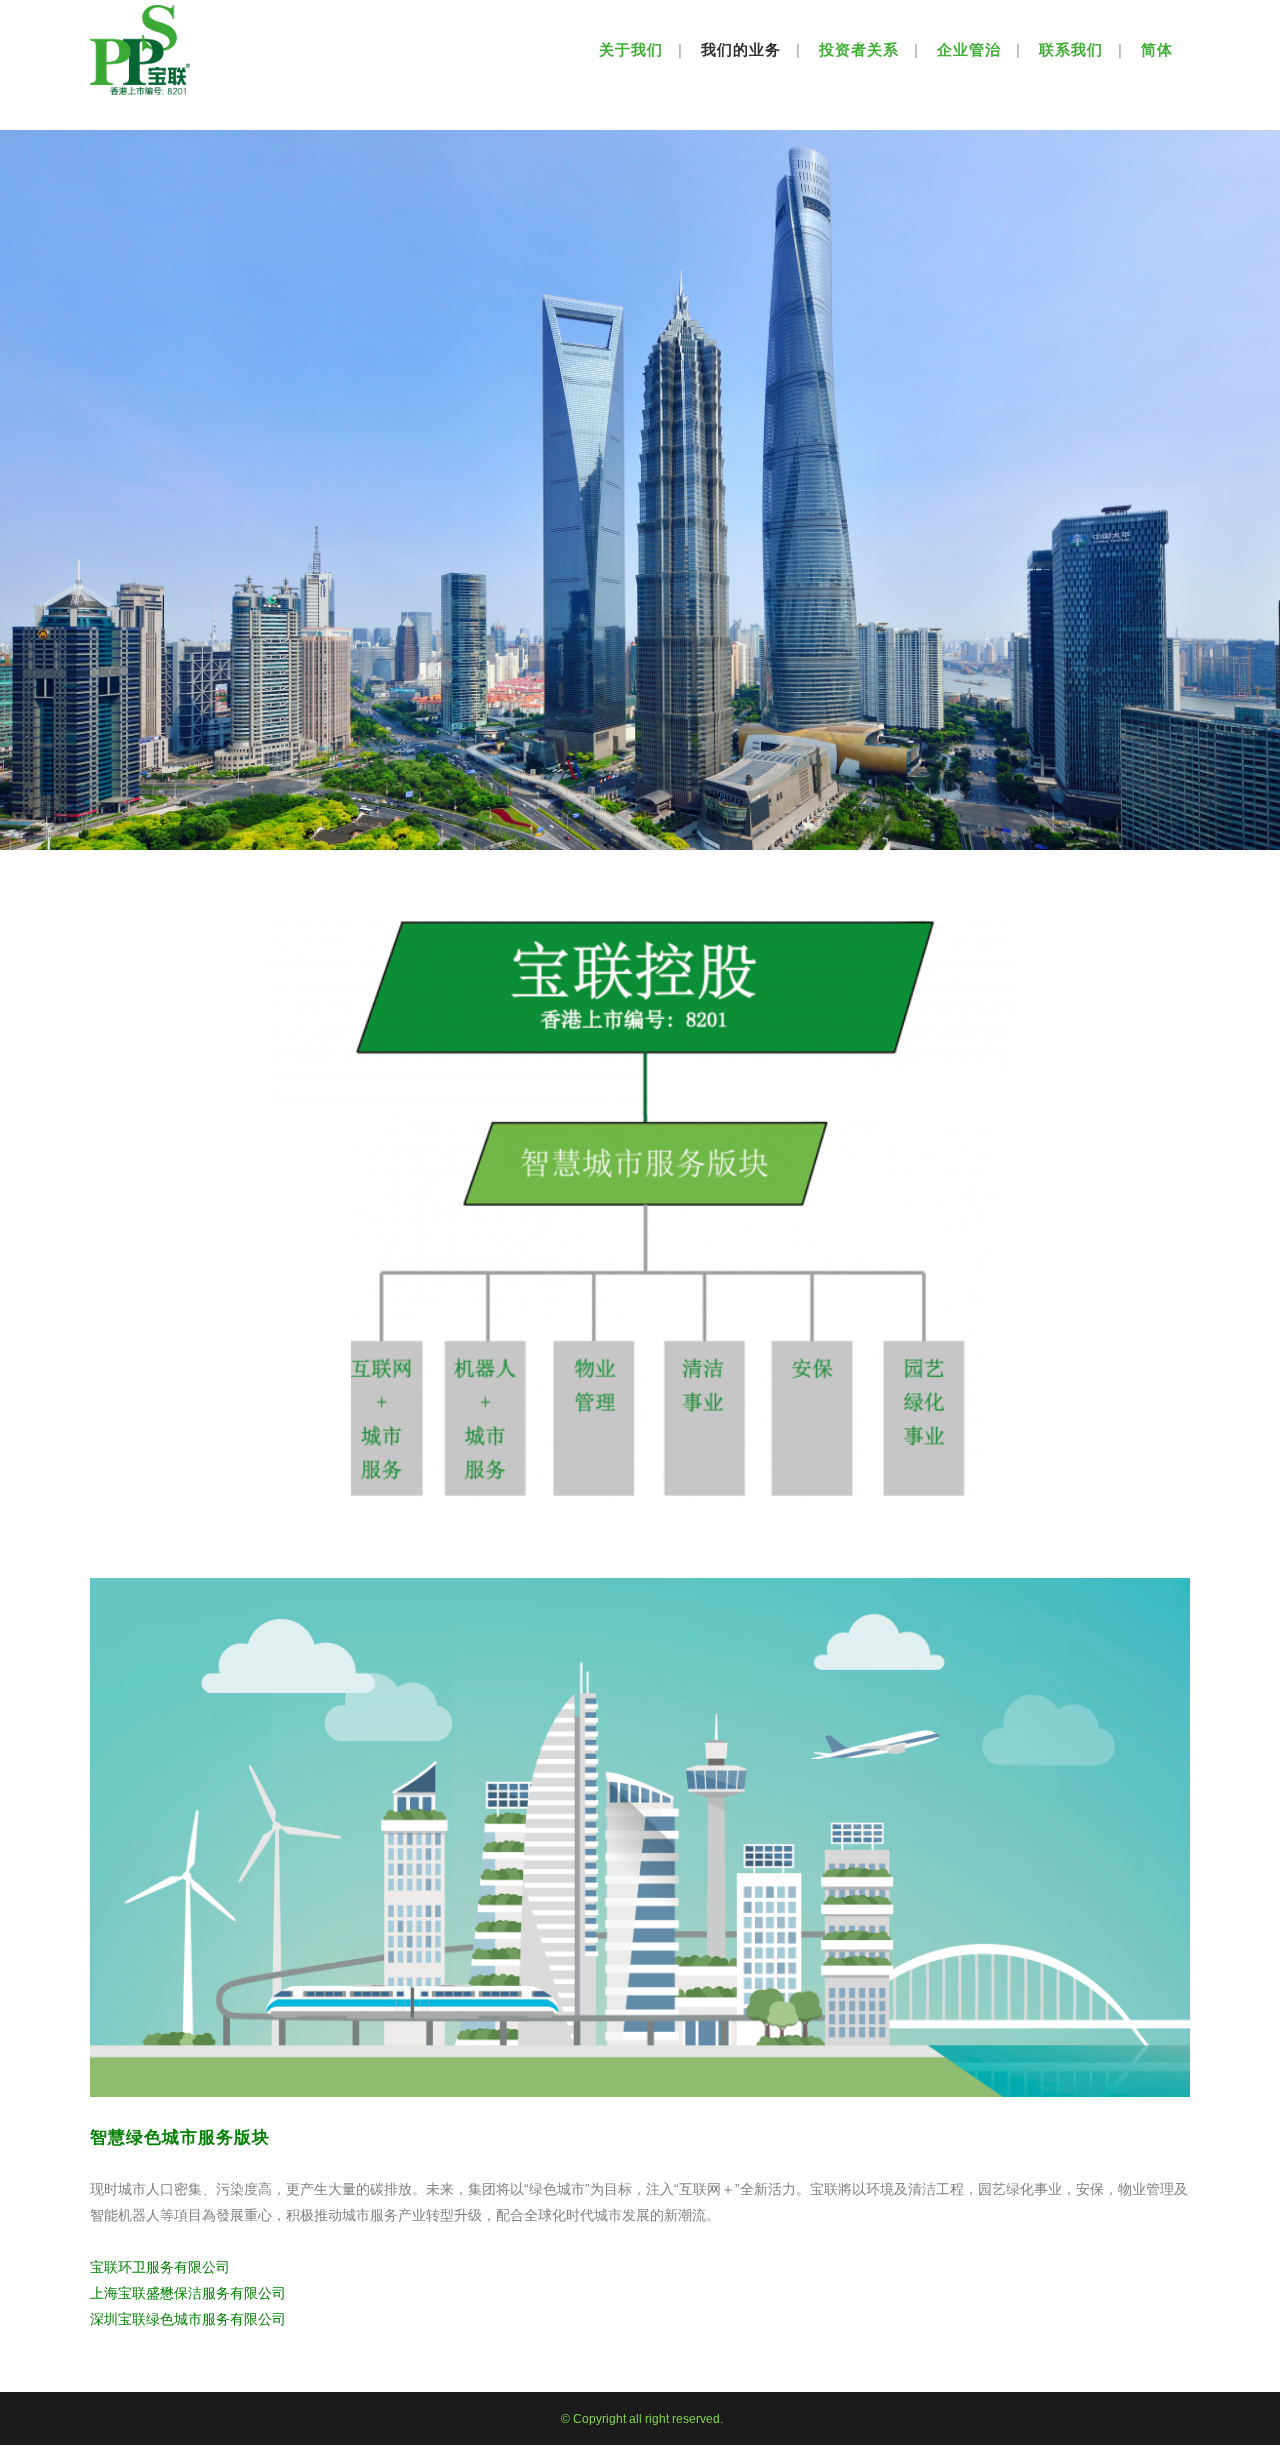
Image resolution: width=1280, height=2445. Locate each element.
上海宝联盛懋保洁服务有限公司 (188, 2293)
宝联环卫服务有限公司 (162, 2267)
